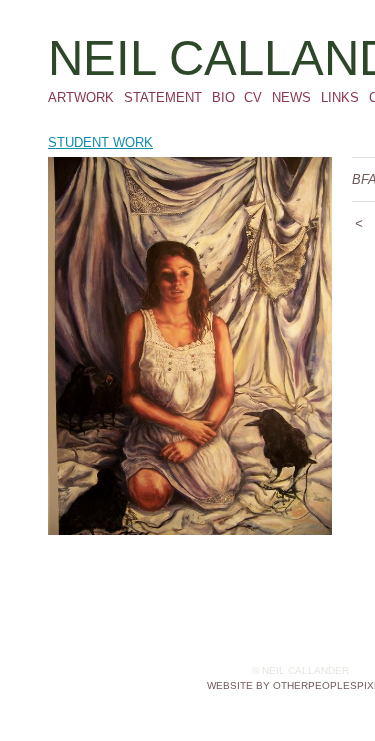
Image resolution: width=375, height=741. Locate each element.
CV (253, 97)
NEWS (291, 97)
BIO (223, 97)
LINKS (340, 97)
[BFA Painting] (190, 346)
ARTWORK (81, 97)
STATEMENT (163, 97)
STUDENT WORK (100, 142)
